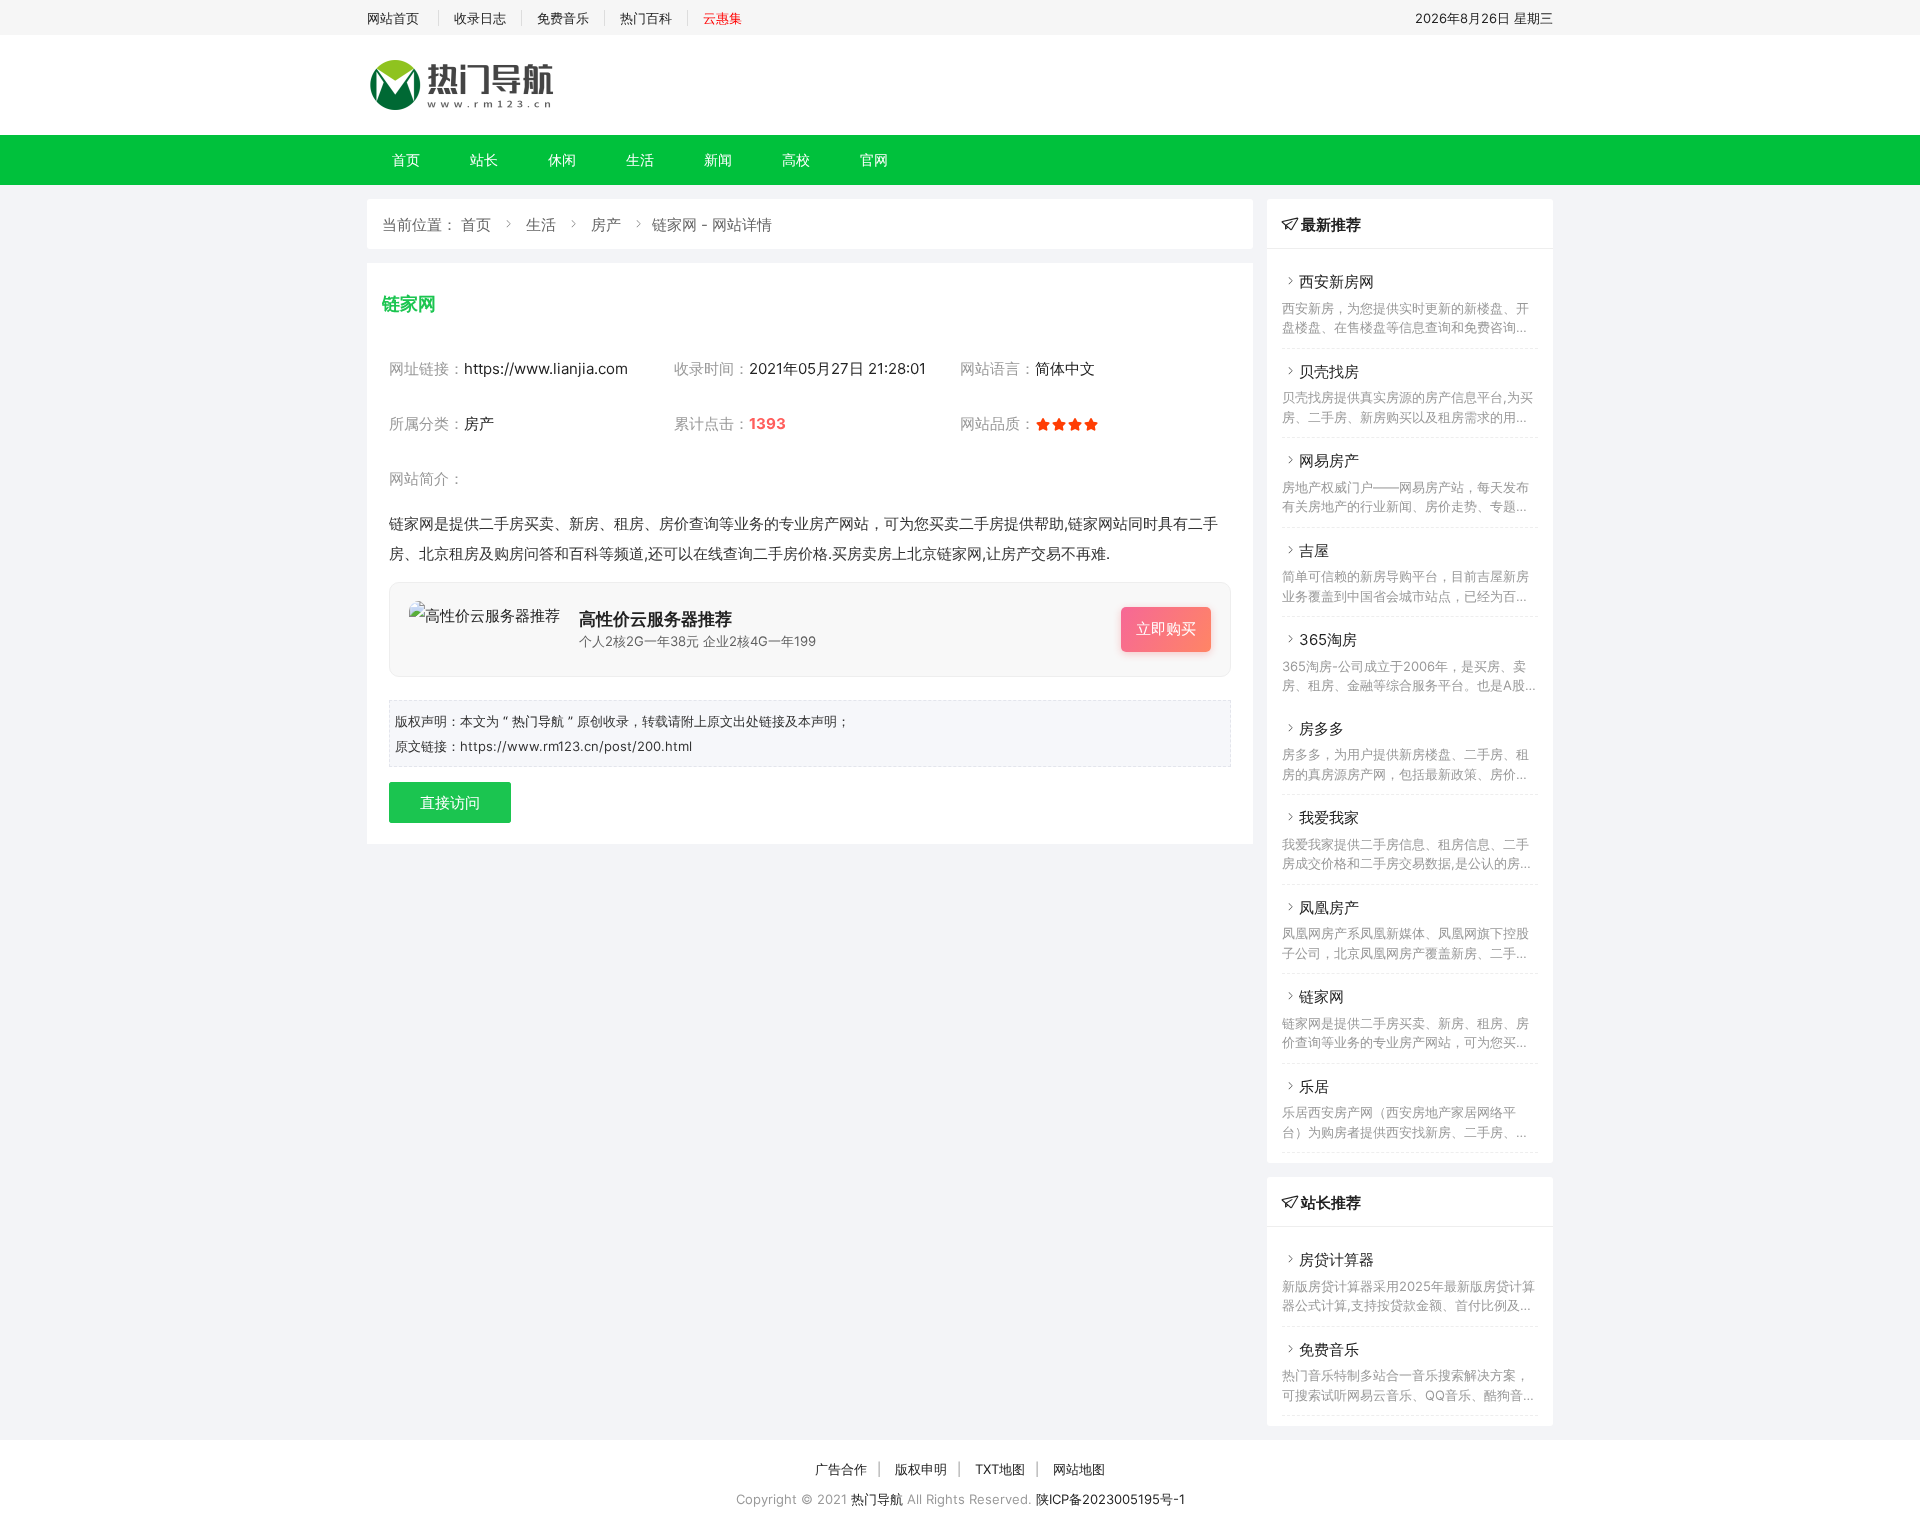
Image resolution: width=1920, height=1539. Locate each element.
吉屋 (1314, 550)
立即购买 (1166, 628)
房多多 (1321, 728)
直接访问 (450, 802)
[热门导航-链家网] (465, 109)
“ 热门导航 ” (540, 721)
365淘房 (1328, 639)
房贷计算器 (1336, 1259)
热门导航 (877, 1499)
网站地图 (1079, 1469)
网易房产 (1329, 460)
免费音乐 (563, 18)
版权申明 (921, 1469)
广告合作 (841, 1469)
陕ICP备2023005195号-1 (1110, 1499)
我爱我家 (1329, 817)
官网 (874, 159)
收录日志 (480, 18)
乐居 (1314, 1086)
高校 (796, 159)
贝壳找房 (1329, 371)
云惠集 (722, 18)
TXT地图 (1000, 1469)
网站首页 (393, 18)
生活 (640, 159)
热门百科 (646, 18)
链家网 (1321, 996)
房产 (606, 224)
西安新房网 (1336, 281)
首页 (406, 159)
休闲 (562, 159)
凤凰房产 (1329, 907)
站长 (484, 159)
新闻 (718, 159)
